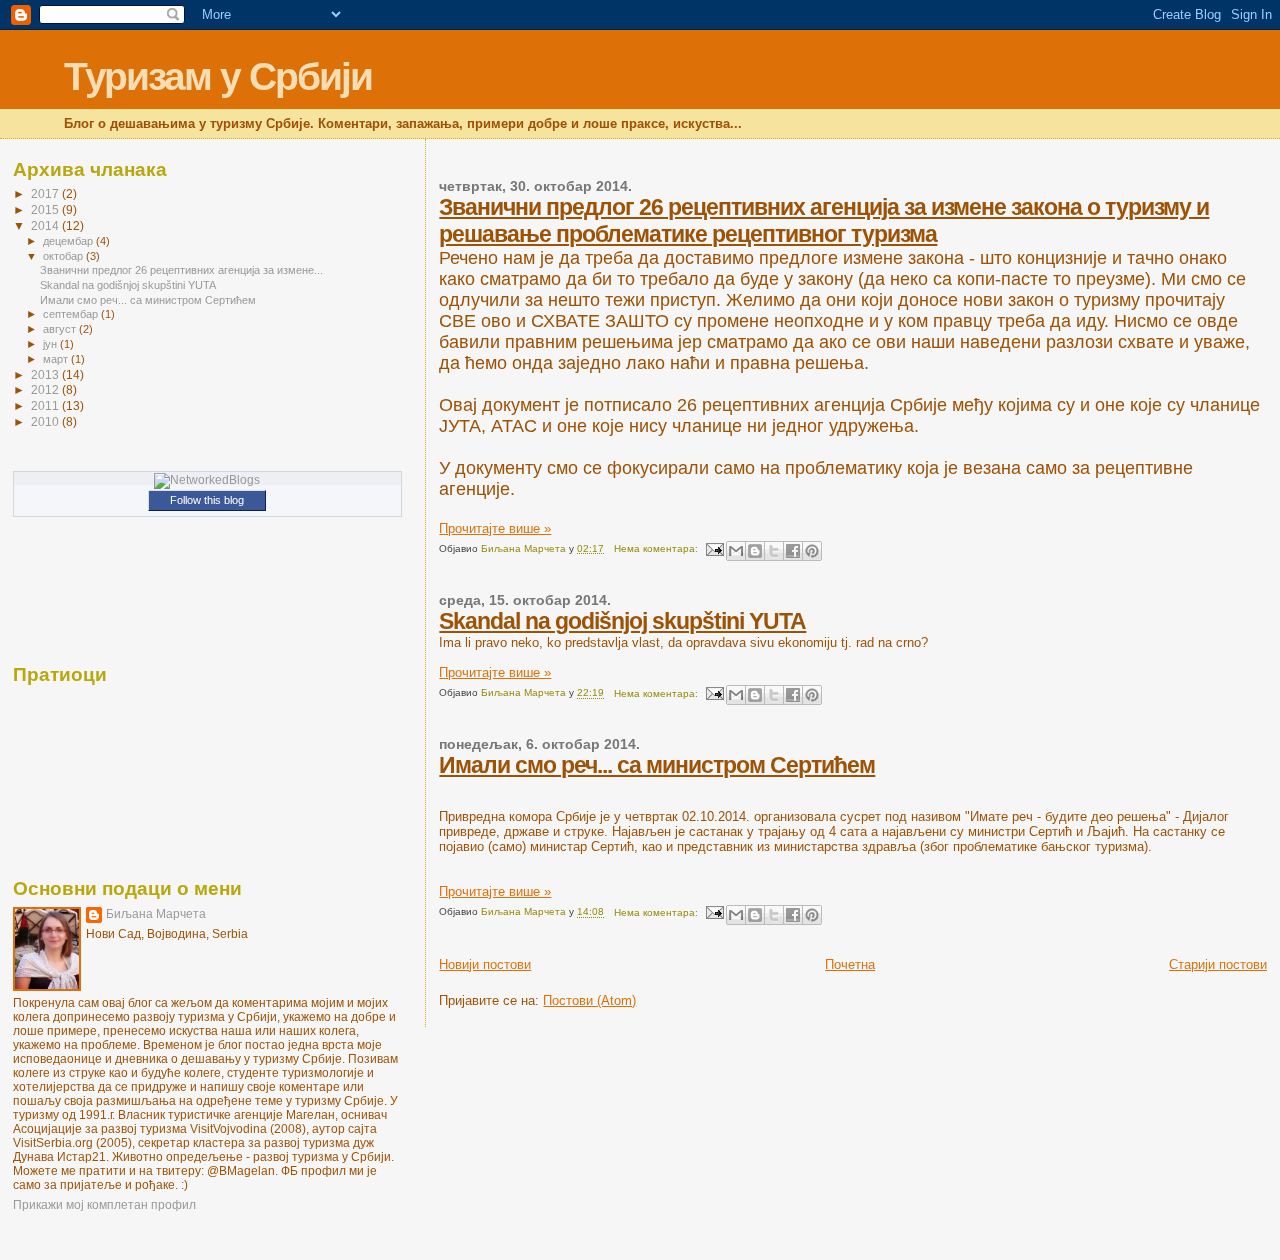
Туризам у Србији (218, 76)
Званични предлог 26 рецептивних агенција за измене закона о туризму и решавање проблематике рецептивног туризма (824, 220)
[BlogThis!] (755, 551)
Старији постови (1218, 964)
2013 (46, 374)
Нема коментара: (657, 548)
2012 (46, 389)
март (57, 359)
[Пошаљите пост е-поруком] (714, 548)
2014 (46, 225)
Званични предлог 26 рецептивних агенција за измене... (181, 270)
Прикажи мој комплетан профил (104, 1205)
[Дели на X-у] (774, 551)
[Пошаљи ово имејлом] (736, 551)
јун (51, 344)
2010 (46, 421)
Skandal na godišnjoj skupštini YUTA (622, 621)
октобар (64, 256)
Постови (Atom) (589, 1000)
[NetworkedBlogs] (207, 480)
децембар (69, 241)
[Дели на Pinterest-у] (812, 551)
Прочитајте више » (495, 528)
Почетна (850, 964)
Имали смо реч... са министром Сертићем (657, 765)
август (61, 329)
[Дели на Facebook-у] (793, 551)
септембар (72, 314)
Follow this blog (207, 500)
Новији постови (485, 964)
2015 (46, 209)
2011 (46, 405)
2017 (46, 193)
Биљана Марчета (156, 914)
